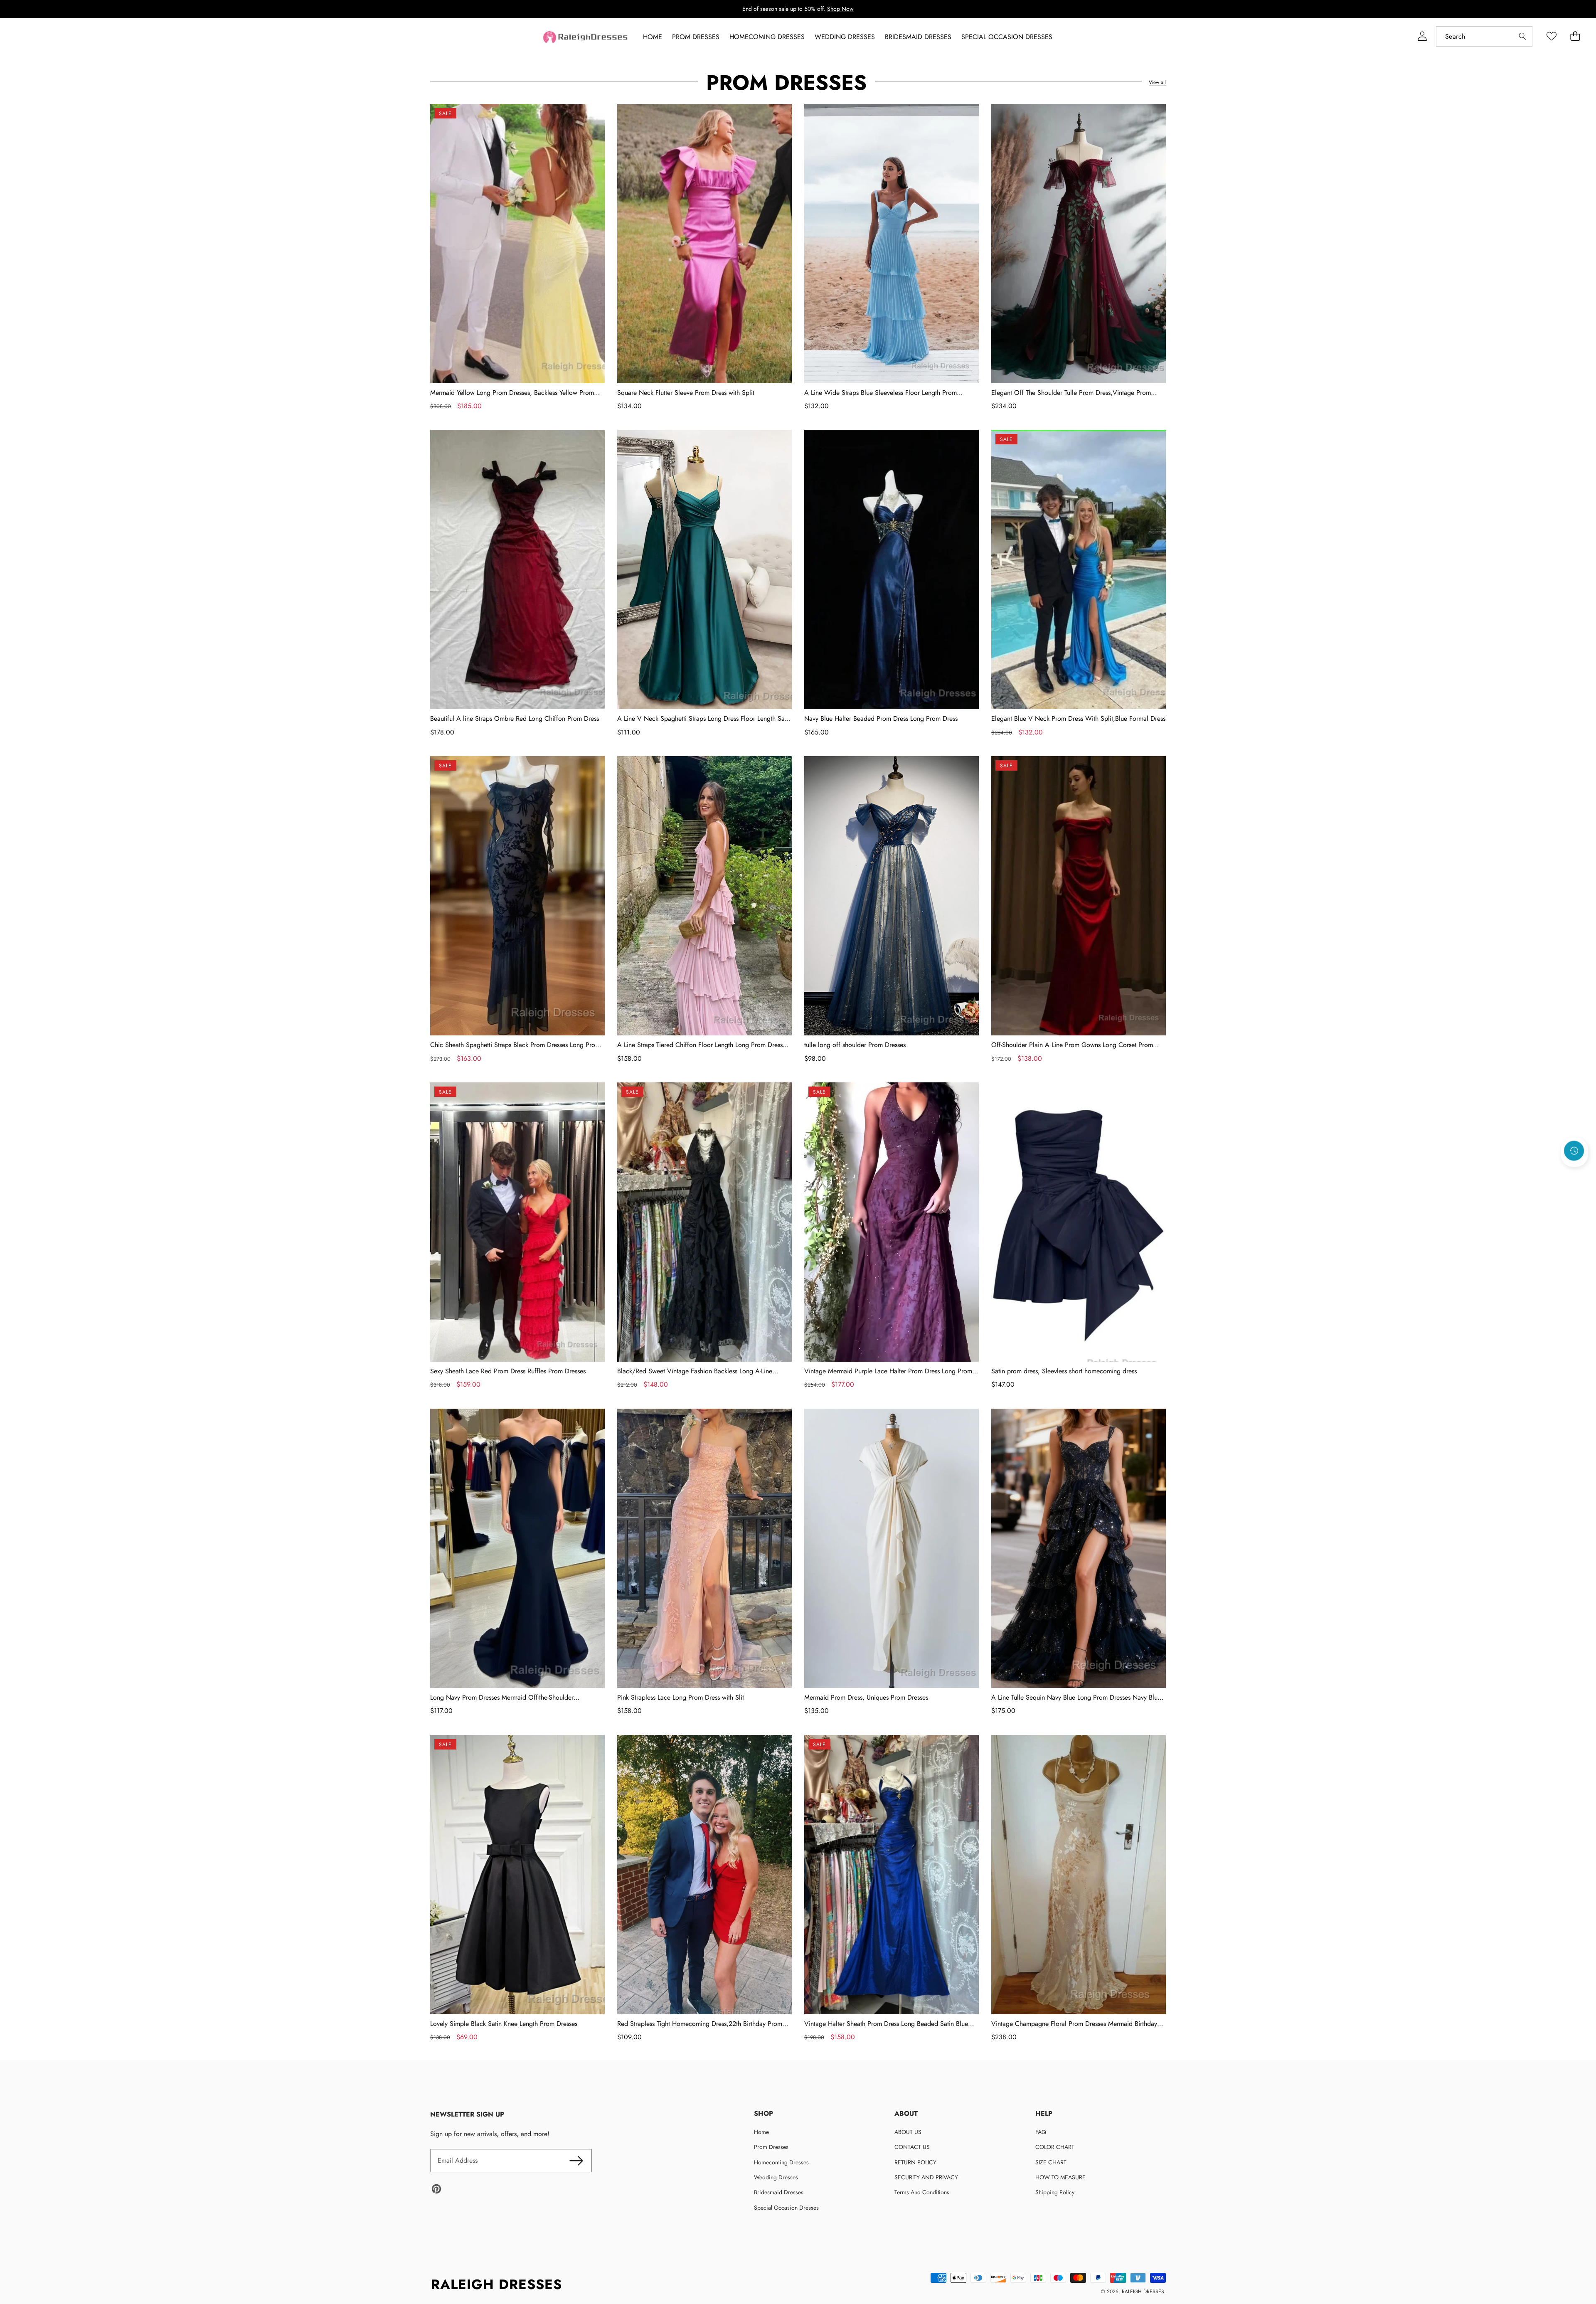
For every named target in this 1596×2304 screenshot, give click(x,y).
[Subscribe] (576, 2161)
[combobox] (1484, 36)
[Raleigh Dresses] (586, 37)
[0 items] (1575, 36)
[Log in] (1422, 36)
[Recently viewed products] (1574, 1151)
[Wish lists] (1551, 36)
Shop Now (840, 9)
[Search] (1522, 36)
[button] (1574, 1173)
